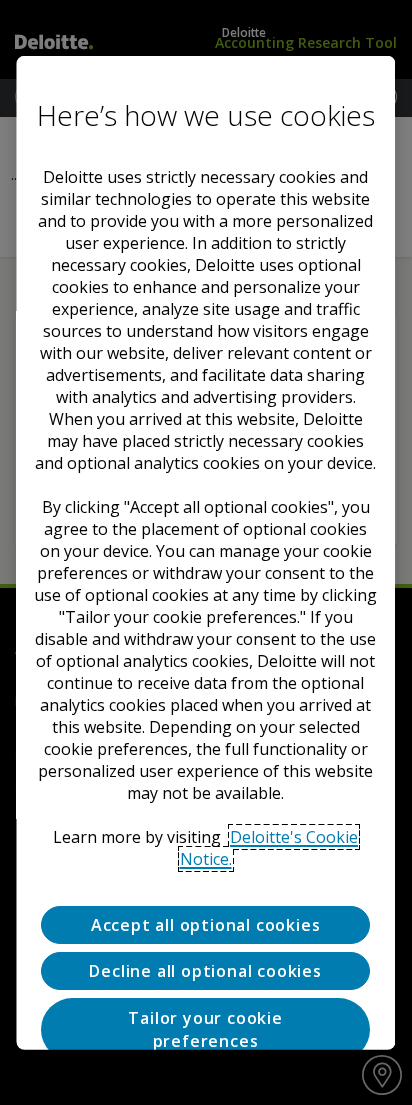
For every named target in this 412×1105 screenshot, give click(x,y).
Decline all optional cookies (206, 971)
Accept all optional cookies (206, 924)
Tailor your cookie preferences (206, 1029)
